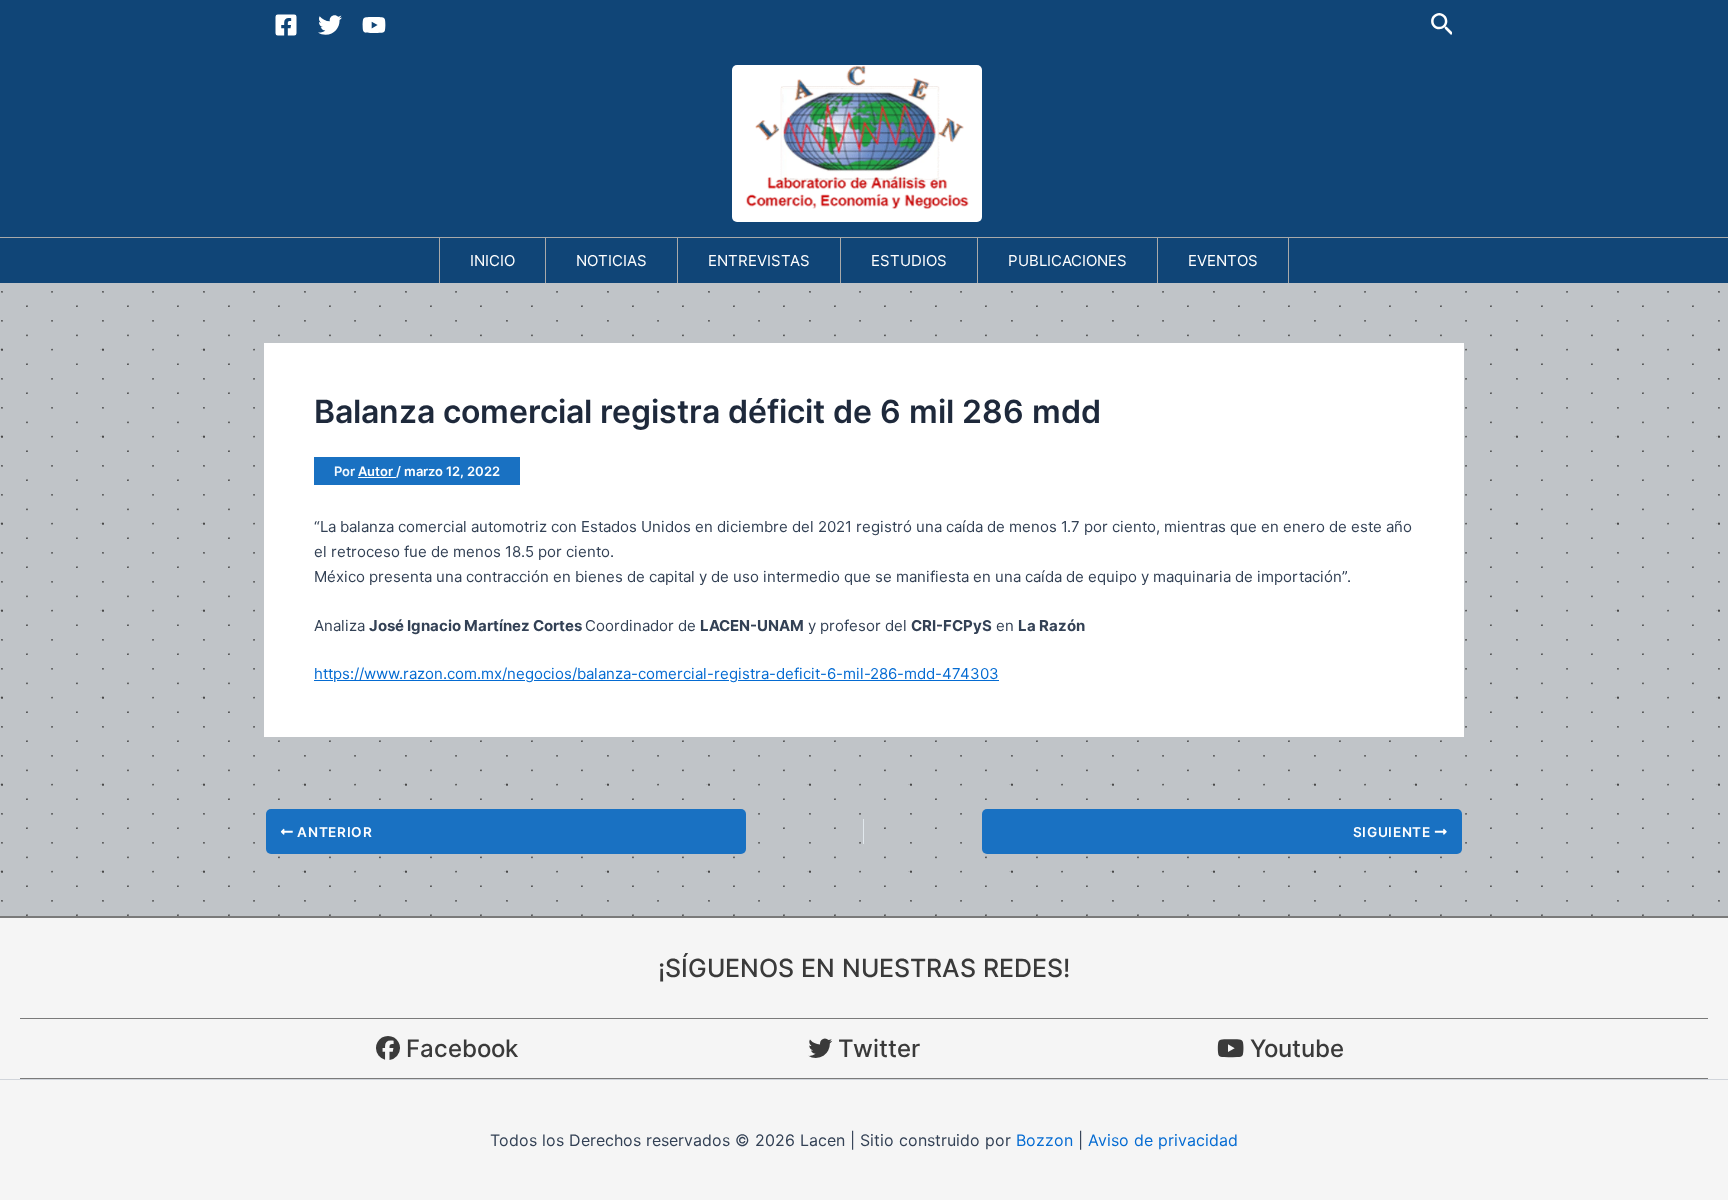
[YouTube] (374, 25)
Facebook (459, 1048)
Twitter (876, 1048)
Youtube (1294, 1048)
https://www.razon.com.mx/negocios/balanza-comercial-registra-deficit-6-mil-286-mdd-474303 (656, 673)
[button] (1442, 25)
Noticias (611, 260)
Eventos (1223, 260)
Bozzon (1044, 1140)
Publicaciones (1067, 260)
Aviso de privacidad (1163, 1140)
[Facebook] (286, 25)
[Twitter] (330, 25)
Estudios (909, 260)
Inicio (492, 260)
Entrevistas (759, 260)
